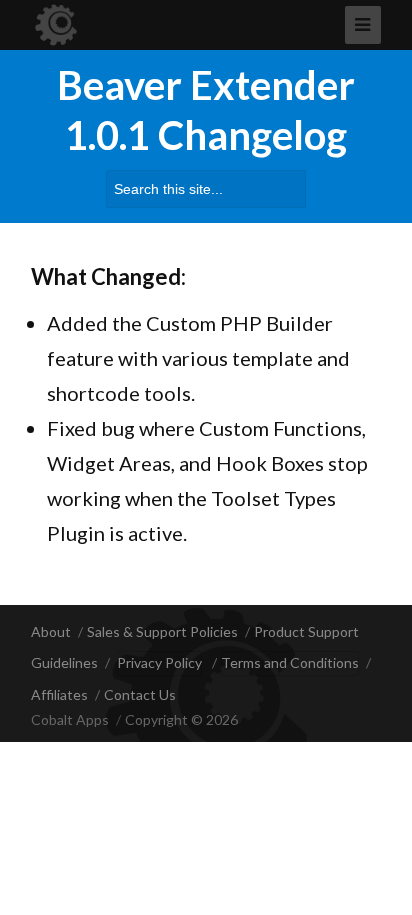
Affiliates (59, 694)
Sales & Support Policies (162, 631)
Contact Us (140, 694)
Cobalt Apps (70, 719)
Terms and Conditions (290, 662)
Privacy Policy (159, 662)
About (51, 631)
